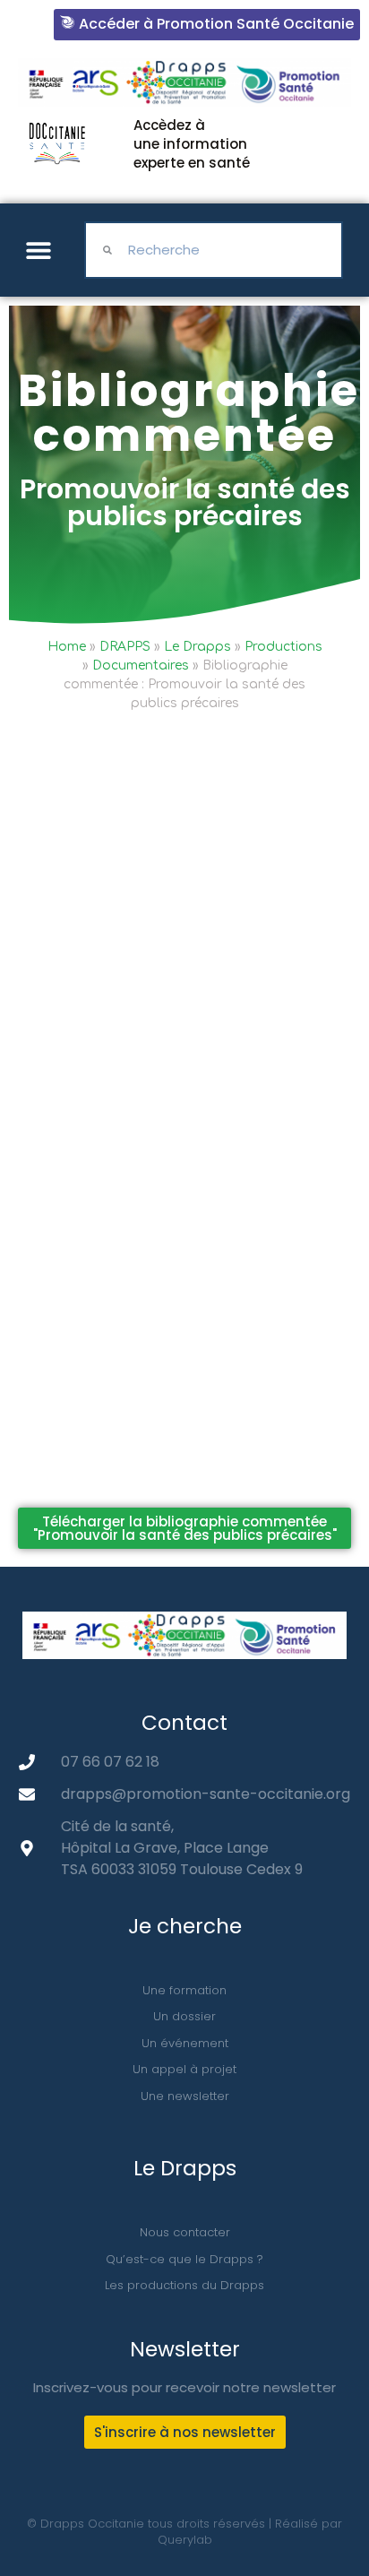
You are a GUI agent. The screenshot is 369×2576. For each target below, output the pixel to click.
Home (67, 647)
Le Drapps (197, 647)
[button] (38, 251)
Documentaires (141, 666)
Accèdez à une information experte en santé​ (192, 144)
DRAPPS (125, 647)
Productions (283, 647)
